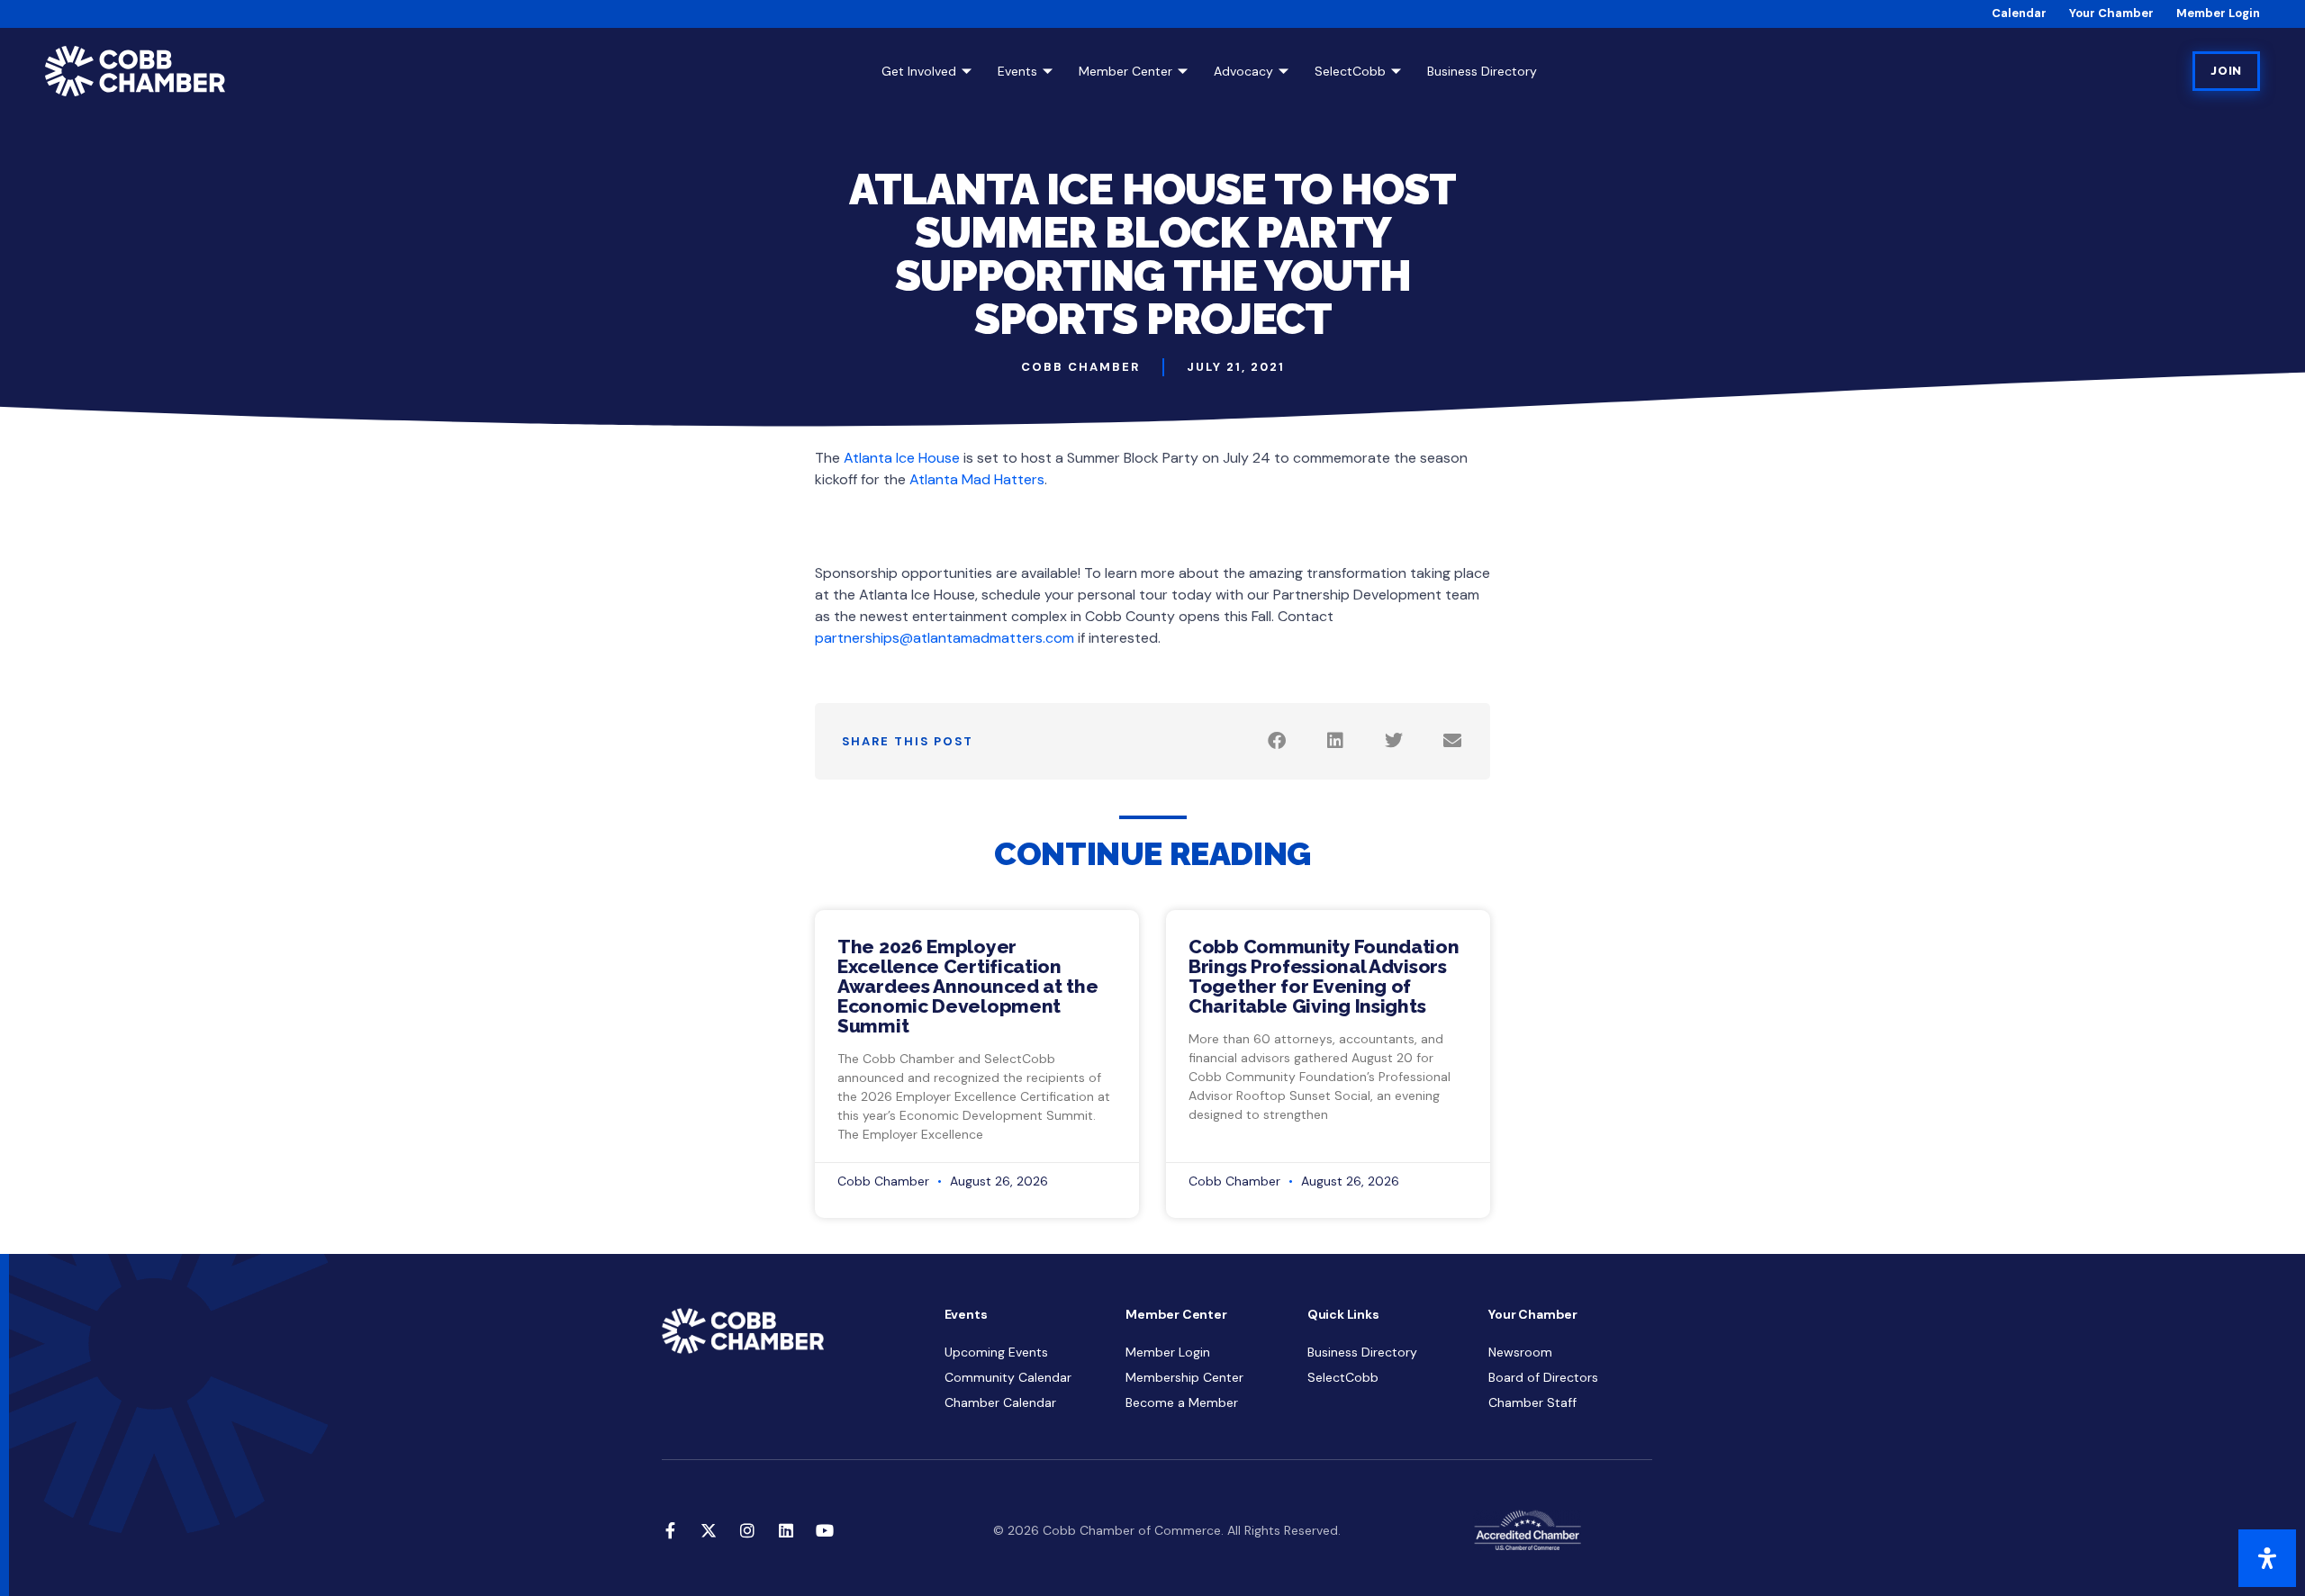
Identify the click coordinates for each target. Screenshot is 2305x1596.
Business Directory (1482, 71)
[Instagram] (747, 1530)
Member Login (2218, 13)
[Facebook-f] (670, 1530)
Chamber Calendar (1000, 1402)
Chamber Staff (1532, 1402)
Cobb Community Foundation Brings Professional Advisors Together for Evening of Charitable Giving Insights (1324, 976)
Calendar (2019, 13)
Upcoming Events (996, 1352)
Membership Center (1184, 1377)
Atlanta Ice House (902, 458)
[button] (1276, 741)
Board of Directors (1543, 1377)
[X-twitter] (709, 1530)
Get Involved (919, 71)
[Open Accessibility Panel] (2267, 1558)
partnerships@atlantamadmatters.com (945, 638)
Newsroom (1520, 1352)
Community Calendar (1008, 1377)
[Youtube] (825, 1530)
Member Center (1125, 71)
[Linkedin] (786, 1530)
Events (1017, 71)
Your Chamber (2111, 13)
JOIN (2226, 71)
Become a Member (1182, 1402)
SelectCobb (1350, 71)
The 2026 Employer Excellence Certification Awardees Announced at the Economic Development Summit (968, 986)
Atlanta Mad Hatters (977, 479)
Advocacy (1243, 71)
